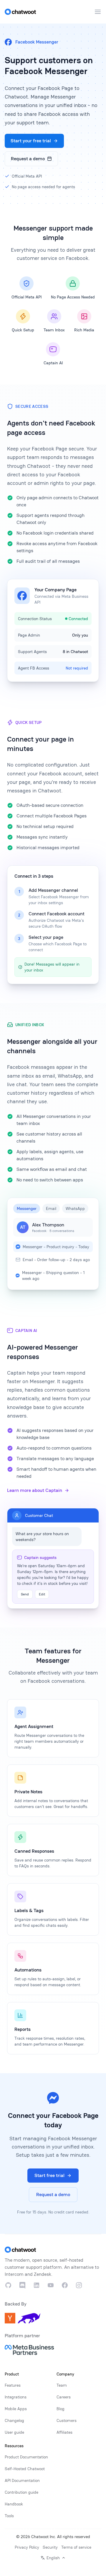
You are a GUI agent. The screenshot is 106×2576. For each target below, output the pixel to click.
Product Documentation (26, 2457)
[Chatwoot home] (20, 12)
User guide (14, 2432)
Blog (61, 2409)
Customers (67, 2420)
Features (13, 2385)
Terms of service (76, 2547)
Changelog (14, 2420)
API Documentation (22, 2480)
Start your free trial (31, 141)
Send (25, 1594)
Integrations (16, 2397)
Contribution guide (21, 2492)
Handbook (14, 2504)
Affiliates (64, 2432)
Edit (42, 1594)
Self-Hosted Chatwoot (25, 2469)
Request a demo (28, 159)
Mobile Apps (16, 2409)
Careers (64, 2397)
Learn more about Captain (35, 1490)
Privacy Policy (27, 2547)
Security (50, 2547)
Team (62, 2385)
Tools (9, 2516)
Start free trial (49, 2175)
